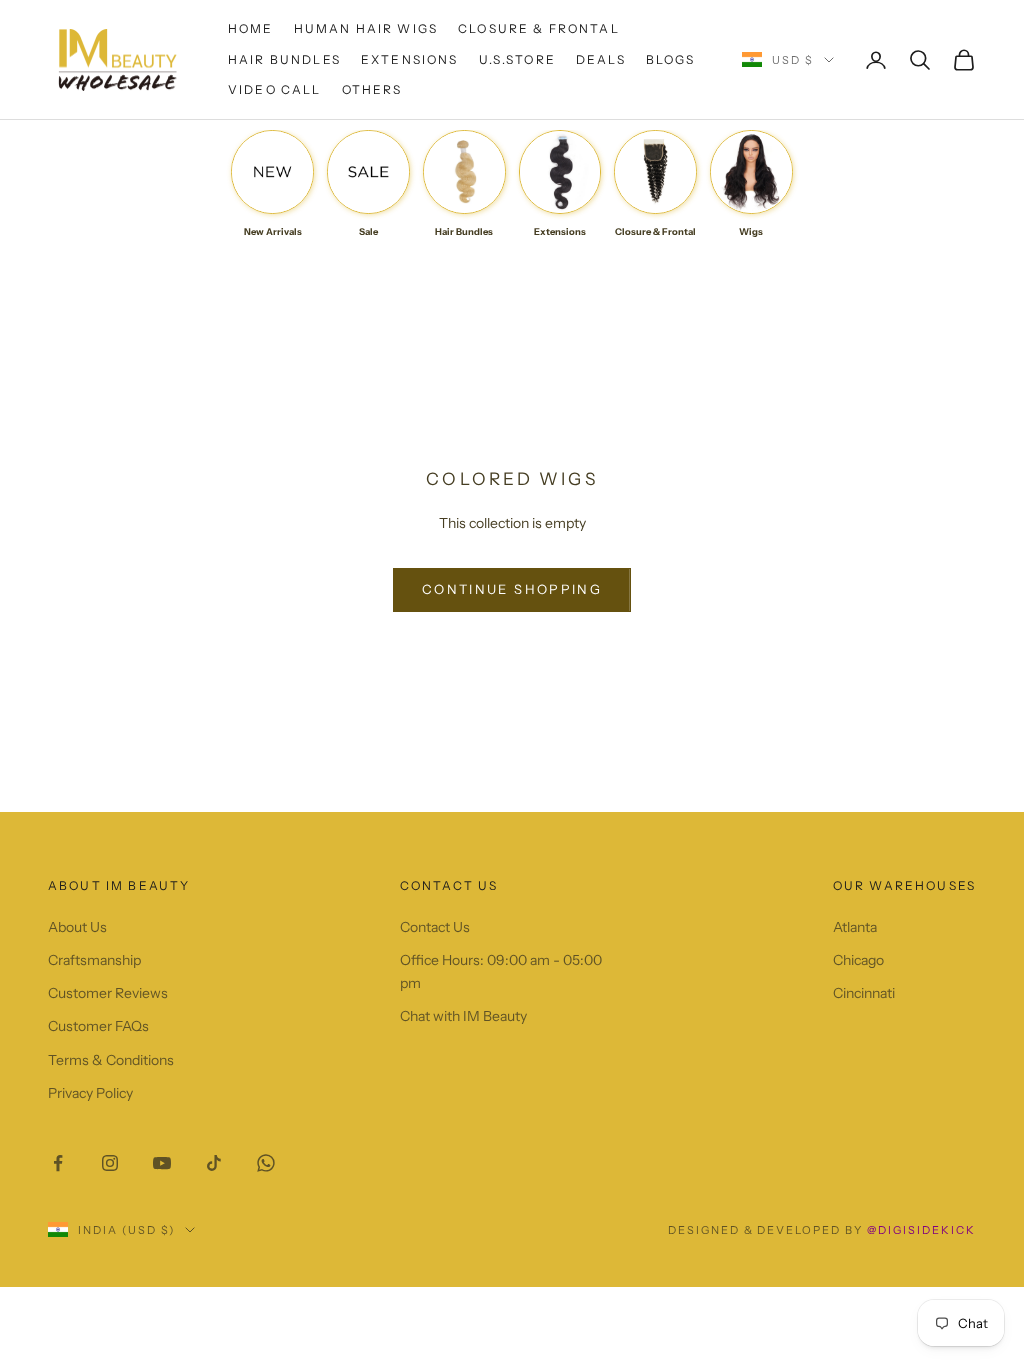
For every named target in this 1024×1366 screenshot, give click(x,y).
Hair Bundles (284, 59)
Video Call (275, 89)
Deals (601, 59)
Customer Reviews (108, 993)
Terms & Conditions (111, 1060)
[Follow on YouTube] (162, 1163)
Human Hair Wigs (366, 28)
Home (251, 28)
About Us (77, 927)
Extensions (410, 59)
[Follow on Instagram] (110, 1163)
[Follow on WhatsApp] (266, 1163)
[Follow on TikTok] (214, 1163)
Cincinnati (864, 993)
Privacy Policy (90, 1093)
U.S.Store (517, 59)
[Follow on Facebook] (58, 1163)
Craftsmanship (94, 960)
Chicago (858, 960)
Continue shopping (512, 589)
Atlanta (855, 927)
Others (372, 89)
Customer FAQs (98, 1026)
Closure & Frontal (539, 28)
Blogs (671, 59)
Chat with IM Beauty (463, 1016)
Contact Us (435, 927)
